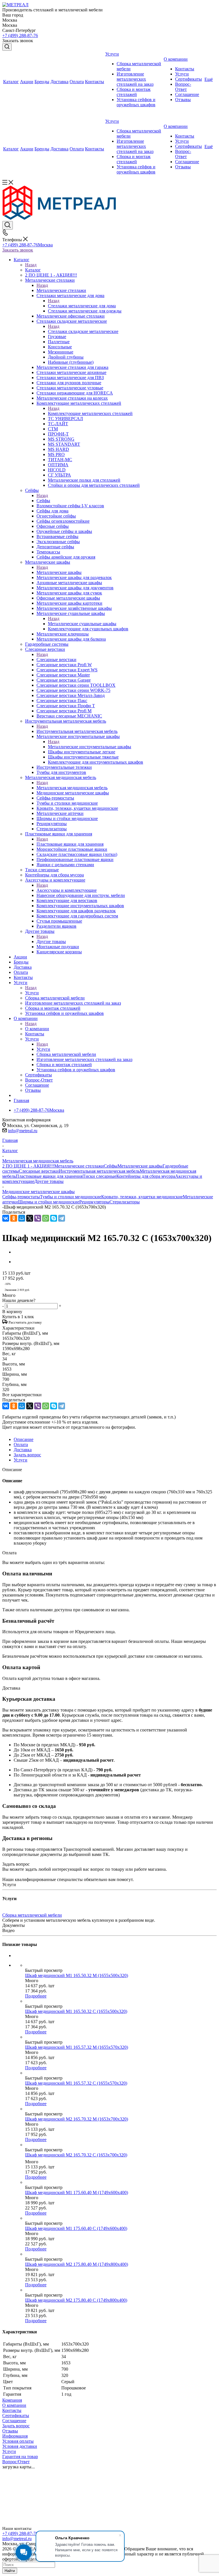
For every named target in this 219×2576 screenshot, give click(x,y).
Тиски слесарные (100, 1176)
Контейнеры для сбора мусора (146, 1176)
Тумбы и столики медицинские (71, 1197)
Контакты (12, 2410)
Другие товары (51, 942)
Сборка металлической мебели (32, 1915)
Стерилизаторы (125, 1202)
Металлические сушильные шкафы (82, 624)
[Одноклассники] (14, 1218)
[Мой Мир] (22, 1218)
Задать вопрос (16, 2426)
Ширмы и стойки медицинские (49, 1202)
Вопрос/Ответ (16, 2462)
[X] (30, 1218)
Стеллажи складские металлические (83, 331)
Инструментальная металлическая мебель (77, 731)
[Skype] (54, 1218)
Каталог (33, 270)
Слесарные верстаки (56, 660)
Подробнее (36, 1996)
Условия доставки (20, 2446)
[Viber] (38, 1218)
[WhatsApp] (46, 1218)
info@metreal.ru (23, 1131)
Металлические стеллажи (61, 290)
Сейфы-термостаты (21, 1197)
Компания (12, 2400)
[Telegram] (62, 1218)
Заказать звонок (18, 250)
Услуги (32, 993)
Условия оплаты (18, 2441)
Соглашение (14, 2421)
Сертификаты (16, 2415)
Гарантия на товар (20, 2457)
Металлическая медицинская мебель (72, 788)
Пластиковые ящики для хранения (70, 844)
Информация (15, 2436)
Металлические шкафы (59, 572)
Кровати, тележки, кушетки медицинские (142, 1197)
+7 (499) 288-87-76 (20, 35)
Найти (10, 2571)
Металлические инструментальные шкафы (90, 747)
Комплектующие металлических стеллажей (90, 413)
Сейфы (43, 501)
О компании (37, 1029)
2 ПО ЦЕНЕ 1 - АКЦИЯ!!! (28, 1166)
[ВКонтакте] (6, 1218)
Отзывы (10, 2431)
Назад (31, 265)
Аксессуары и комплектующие (67, 890)
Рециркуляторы (94, 1202)
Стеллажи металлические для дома (82, 306)
